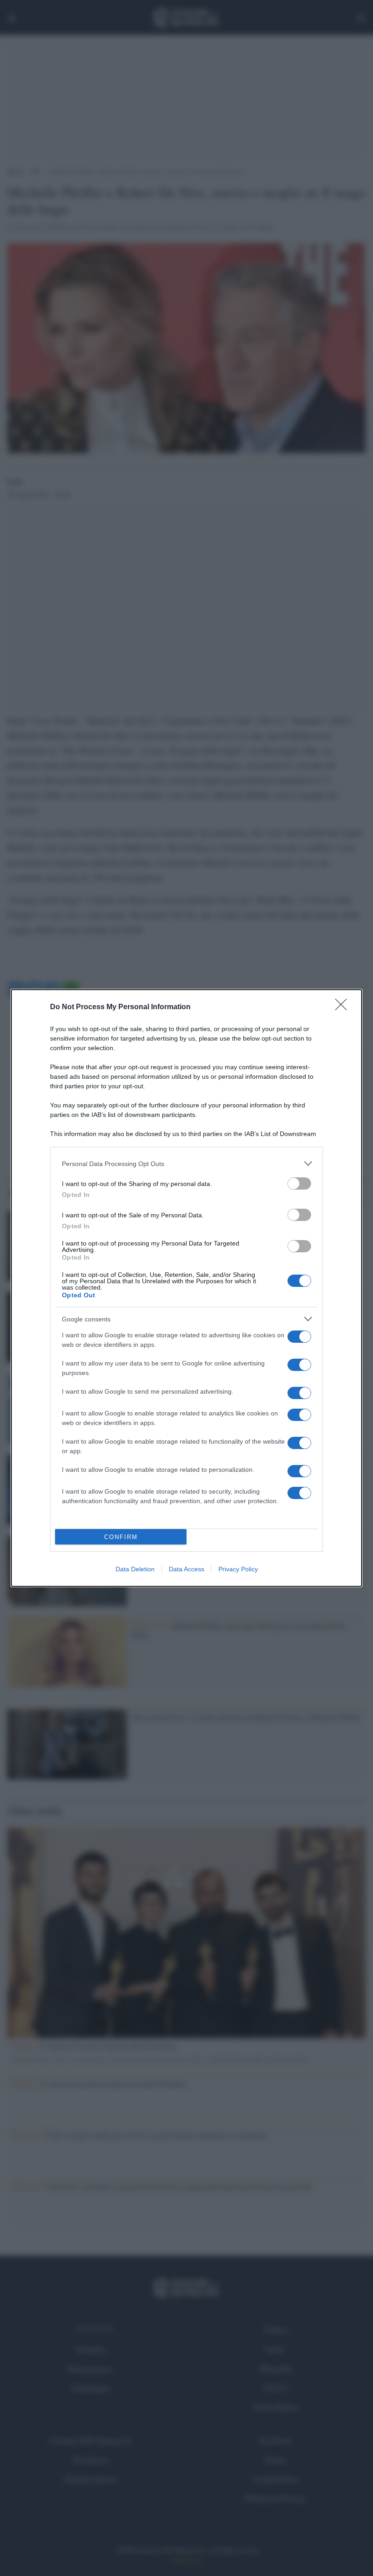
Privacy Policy (238, 1569)
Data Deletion (135, 1569)
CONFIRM (121, 1537)
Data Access (186, 1569)
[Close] (344, 1007)
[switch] (299, 1183)
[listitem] (186, 1163)
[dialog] (186, 1288)
